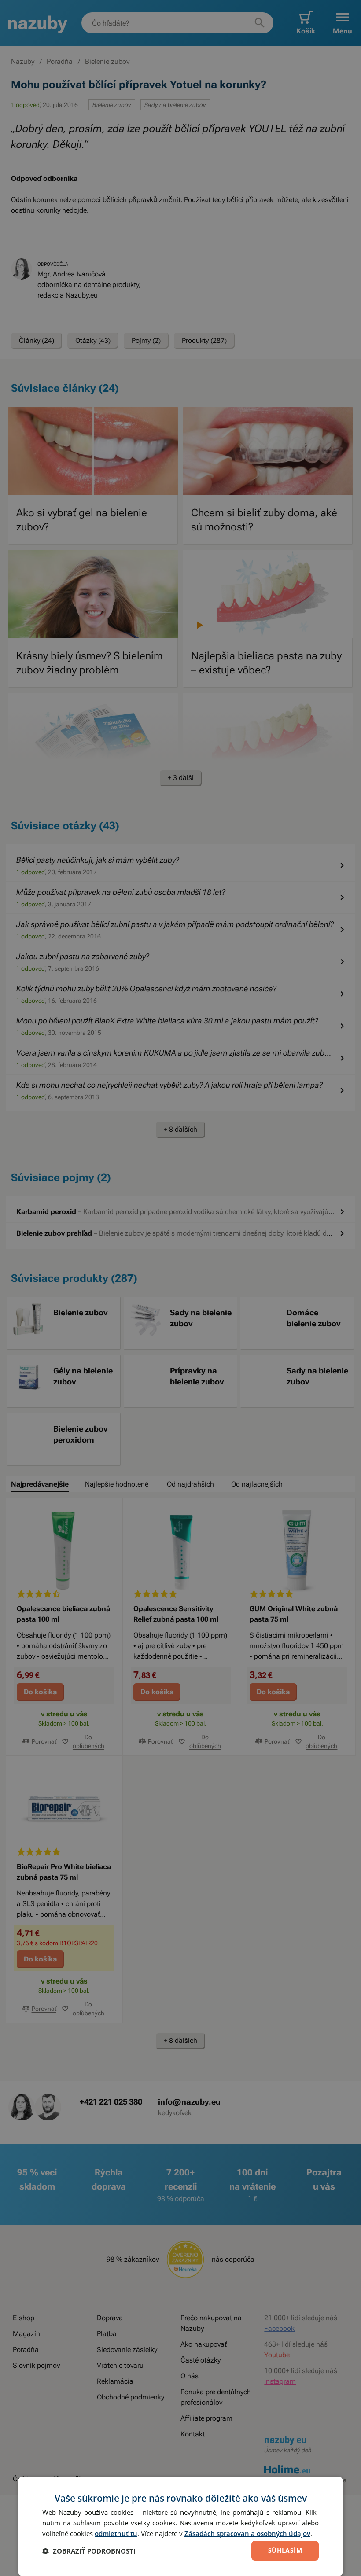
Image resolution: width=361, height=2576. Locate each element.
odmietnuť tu (116, 2533)
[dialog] (180, 2526)
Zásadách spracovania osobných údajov (247, 2533)
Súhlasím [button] (285, 2550)
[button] (89, 2551)
